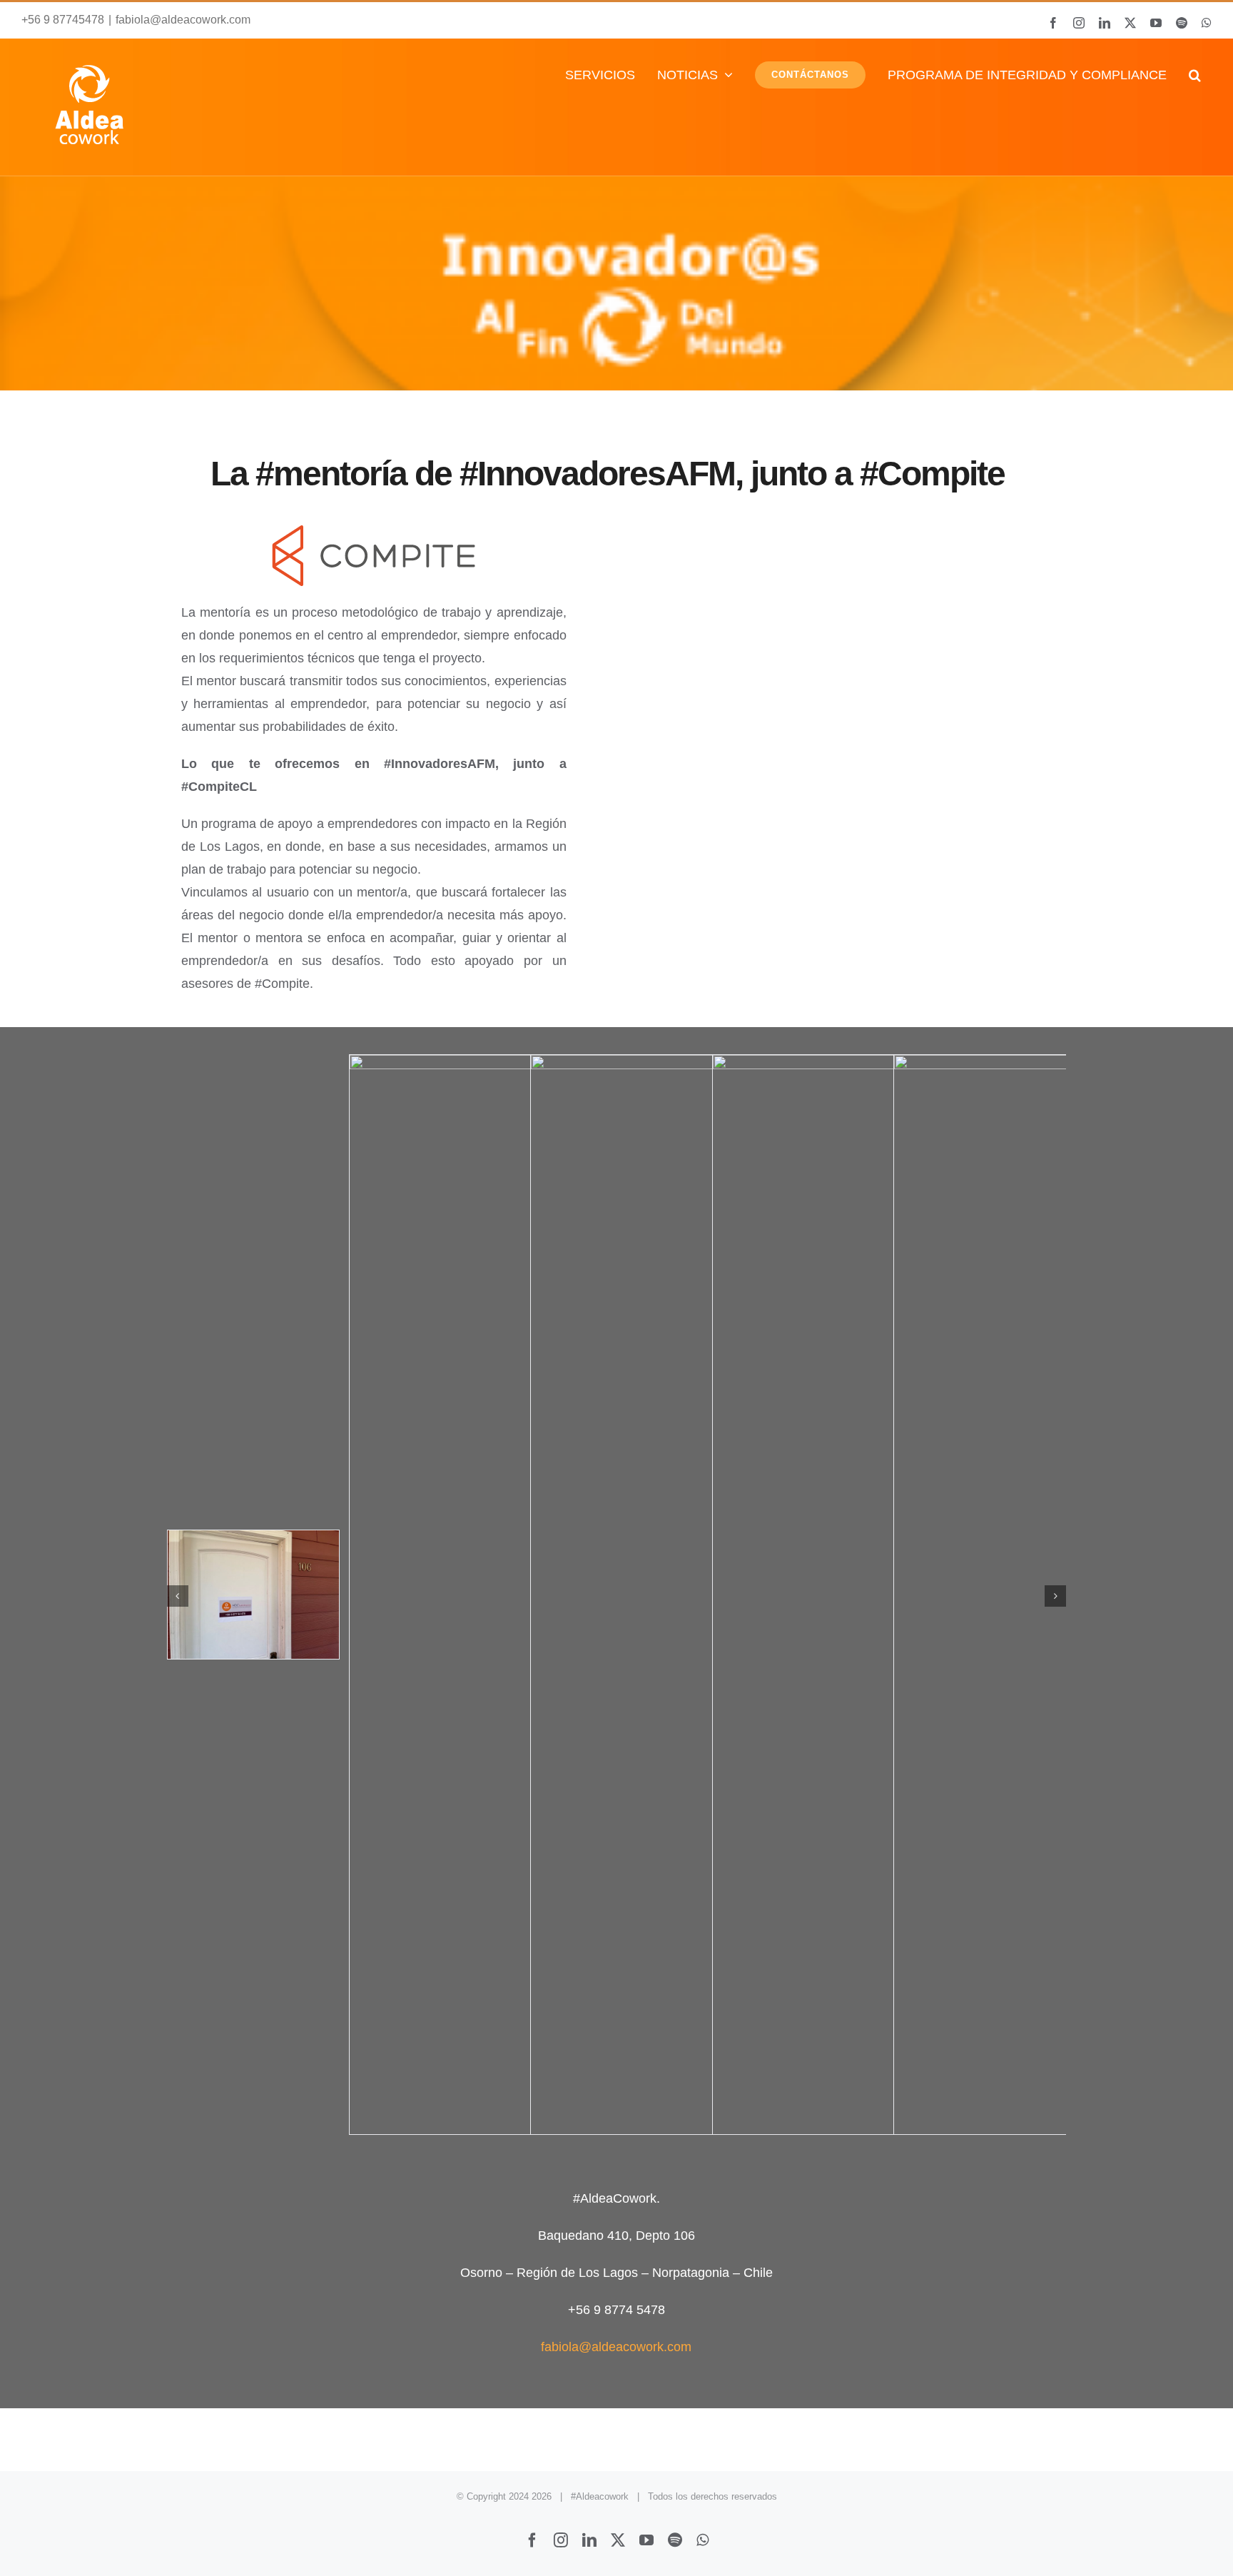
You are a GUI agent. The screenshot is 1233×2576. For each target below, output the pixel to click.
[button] (1194, 75)
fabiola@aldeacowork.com (183, 20)
